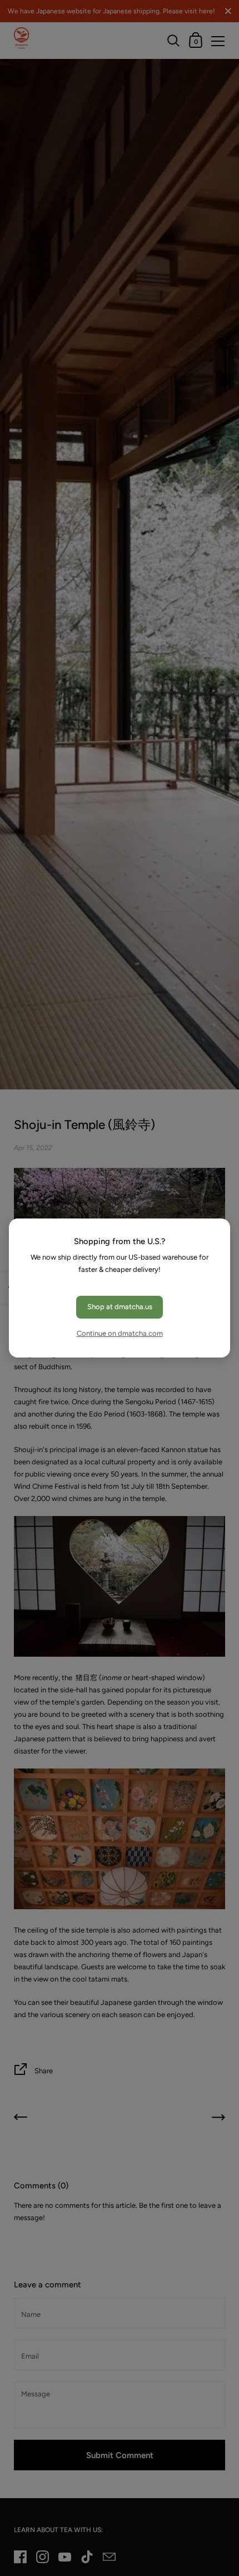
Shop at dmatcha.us (120, 1307)
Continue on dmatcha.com (120, 1333)
